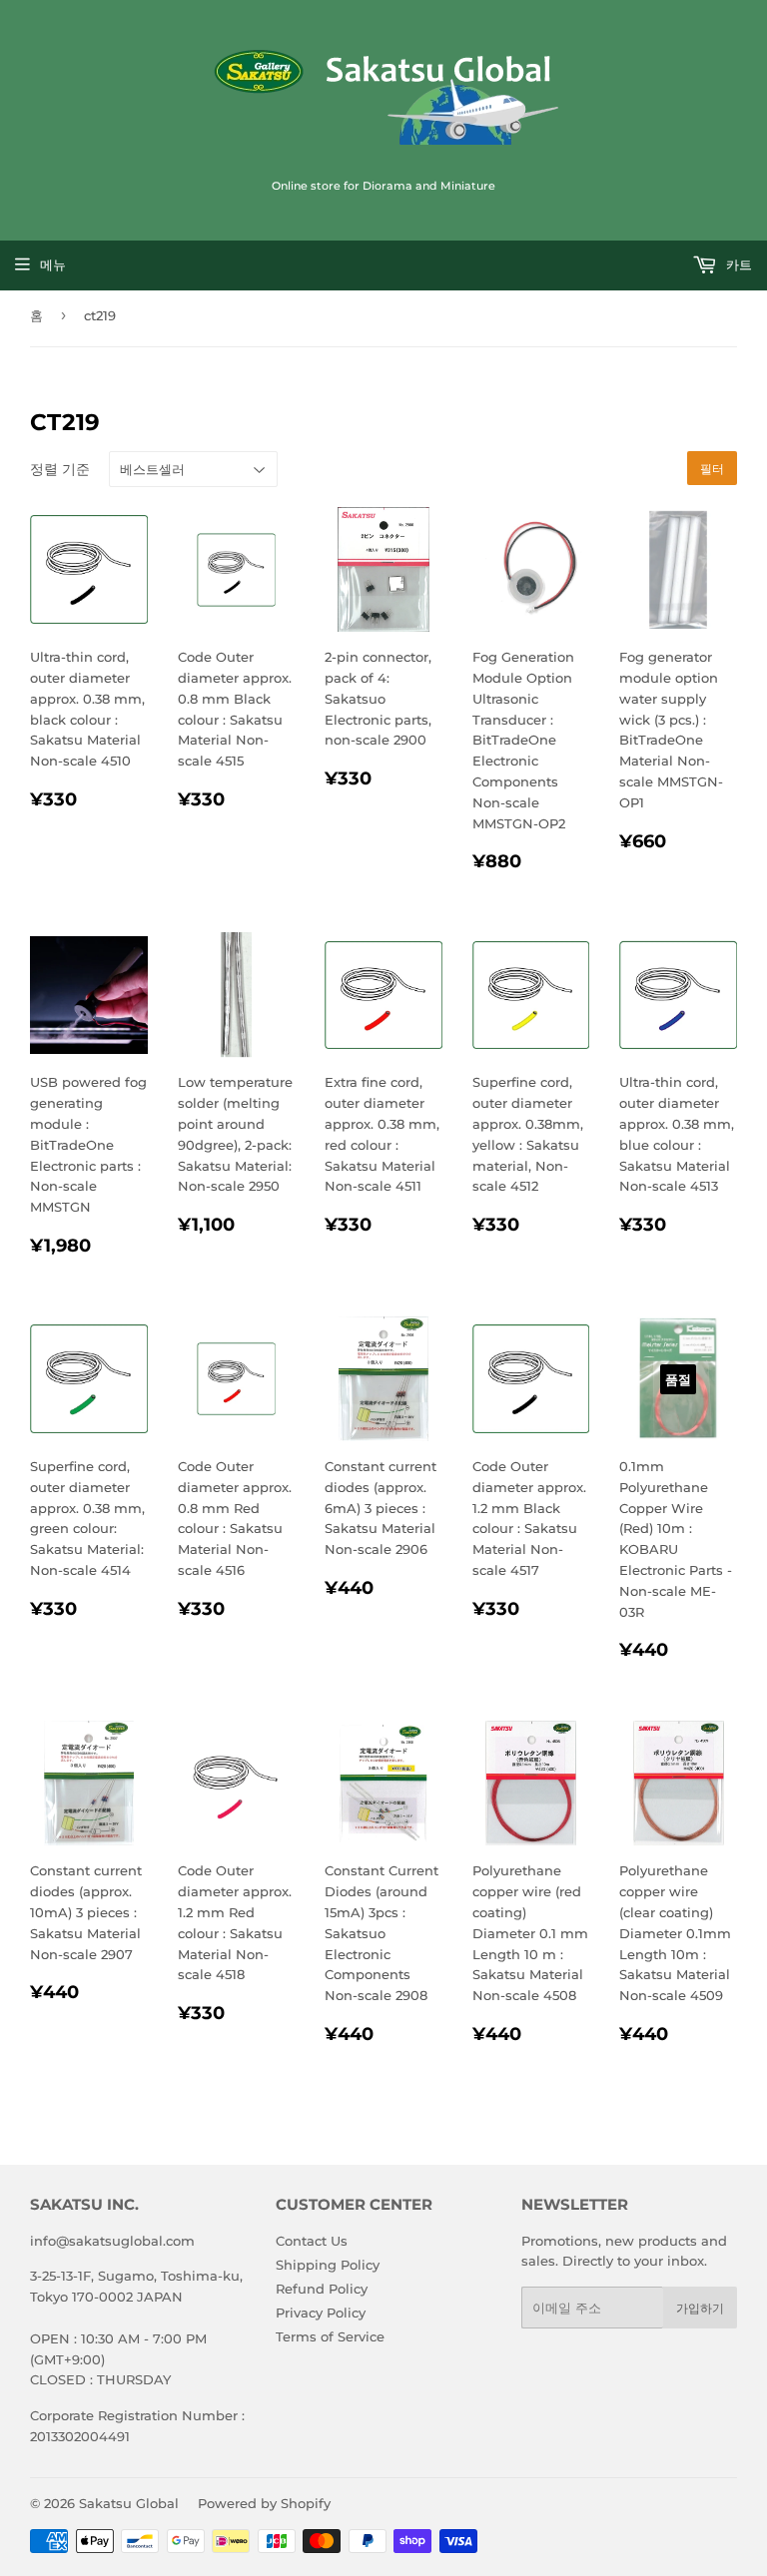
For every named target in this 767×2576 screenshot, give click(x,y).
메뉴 (53, 264)
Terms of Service (330, 2336)
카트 (737, 264)
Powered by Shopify (264, 2503)
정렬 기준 (60, 469)
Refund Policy (322, 2289)
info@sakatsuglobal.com (112, 2241)
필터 (712, 469)
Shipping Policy (328, 2265)
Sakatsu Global (129, 2503)
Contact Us (312, 2241)
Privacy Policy (321, 2313)
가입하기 (700, 2308)
